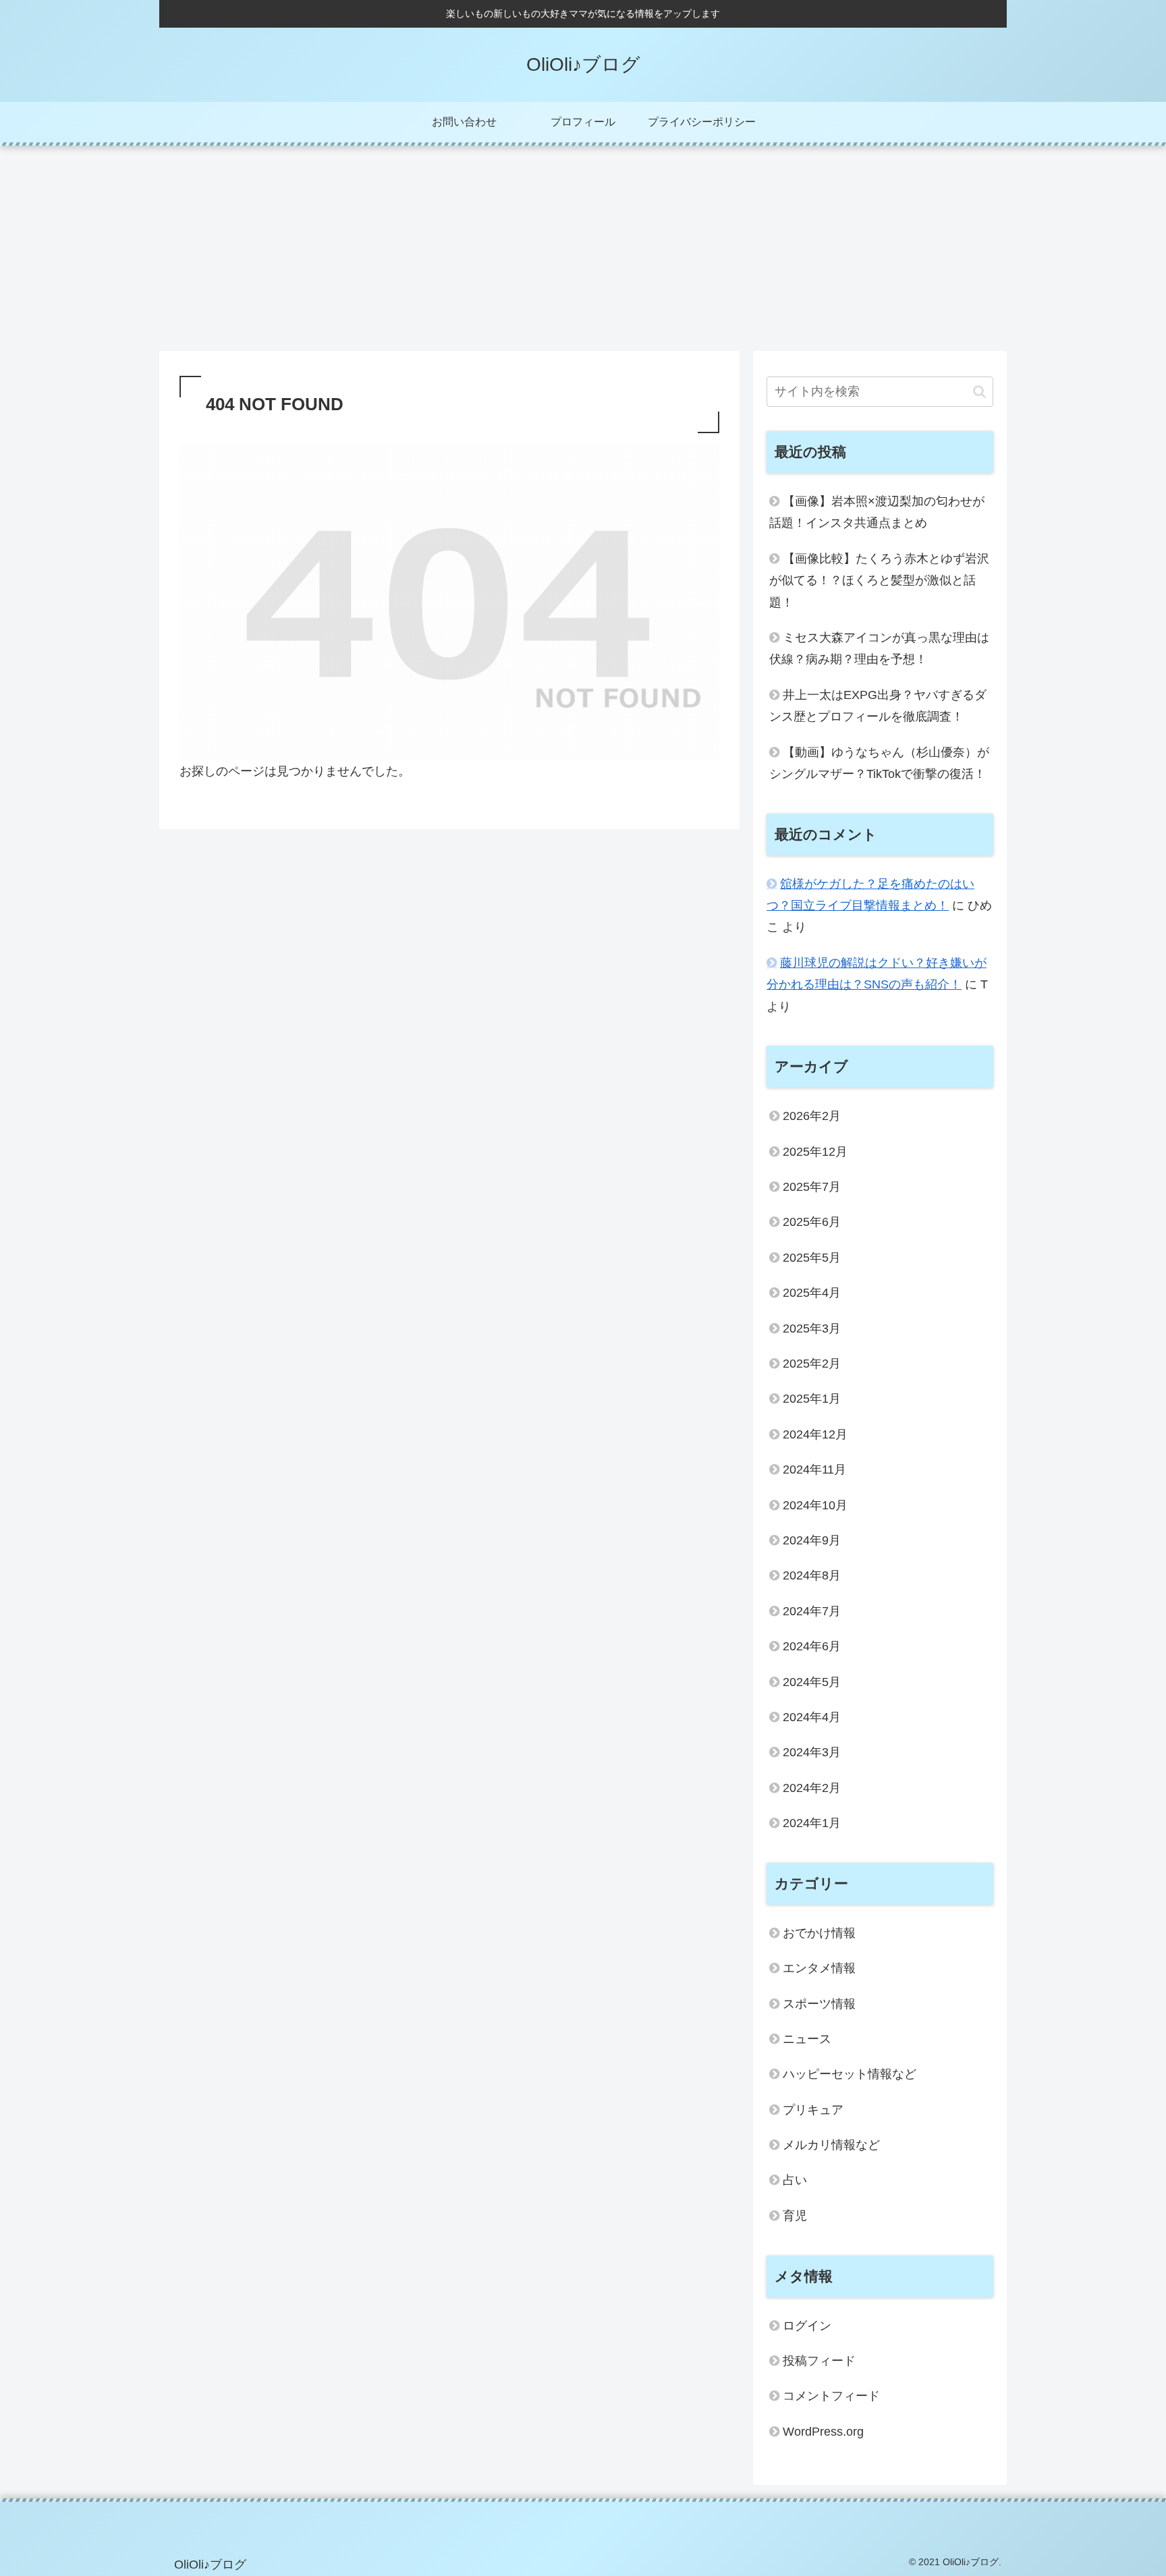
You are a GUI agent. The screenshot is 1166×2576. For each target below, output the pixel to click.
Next (997, 233)
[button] (979, 392)
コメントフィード (831, 2396)
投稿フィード (819, 2361)
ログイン (807, 2326)
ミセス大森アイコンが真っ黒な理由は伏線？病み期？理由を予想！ (879, 648)
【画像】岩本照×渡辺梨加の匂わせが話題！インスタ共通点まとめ (877, 512)
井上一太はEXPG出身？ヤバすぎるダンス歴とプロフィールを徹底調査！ (878, 706)
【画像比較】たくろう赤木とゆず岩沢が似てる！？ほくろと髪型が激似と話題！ (879, 581)
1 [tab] (563, 323)
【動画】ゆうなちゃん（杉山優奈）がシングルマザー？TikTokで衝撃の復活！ (879, 763)
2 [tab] (583, 323)
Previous (169, 233)
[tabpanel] (259, 231)
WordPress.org (823, 2432)
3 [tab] (603, 323)
